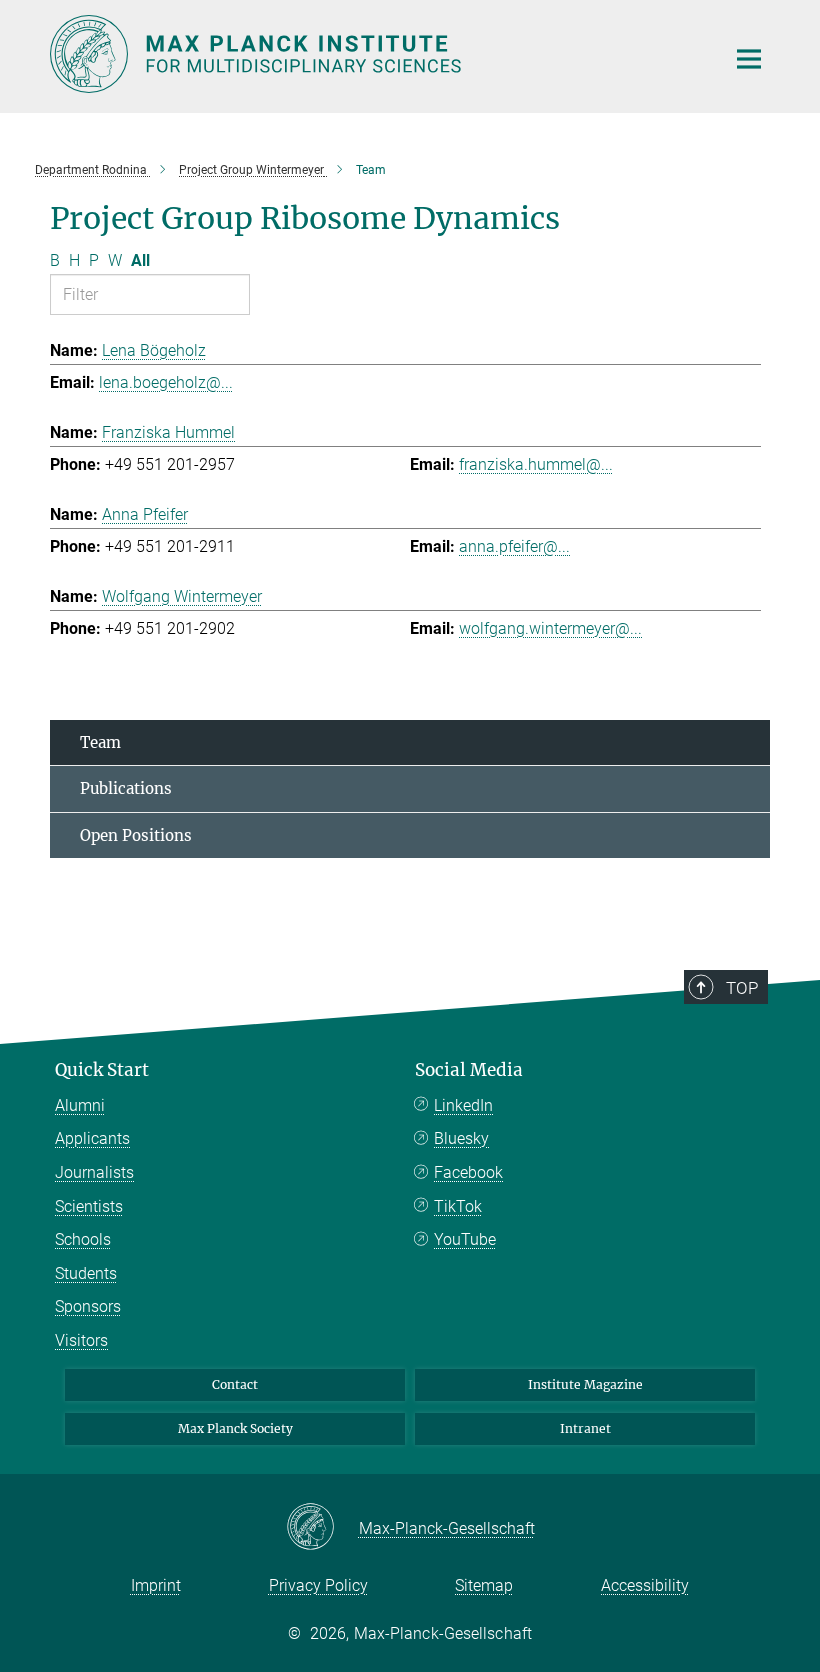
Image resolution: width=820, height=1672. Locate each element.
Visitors (81, 1340)
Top (742, 988)
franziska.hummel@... (536, 464)
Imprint (156, 1585)
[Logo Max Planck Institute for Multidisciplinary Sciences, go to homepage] (375, 54)
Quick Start (102, 1070)
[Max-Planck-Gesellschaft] (322, 1528)
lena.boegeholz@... (166, 382)
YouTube (465, 1239)
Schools (83, 1239)
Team (100, 742)
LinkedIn (463, 1105)
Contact (235, 1384)
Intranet (585, 1428)
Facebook (468, 1172)
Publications (126, 788)
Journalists (94, 1172)
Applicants (92, 1138)
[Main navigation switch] (749, 59)
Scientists (89, 1206)
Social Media (469, 1070)
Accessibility (645, 1585)
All (140, 260)
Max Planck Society (235, 1428)
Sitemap (484, 1585)
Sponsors (88, 1306)
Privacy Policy (318, 1585)
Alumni (80, 1105)
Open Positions (136, 835)
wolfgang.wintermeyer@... (550, 628)
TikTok (458, 1206)
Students (86, 1273)
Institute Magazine (585, 1384)
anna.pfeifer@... (514, 546)
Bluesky (461, 1138)
